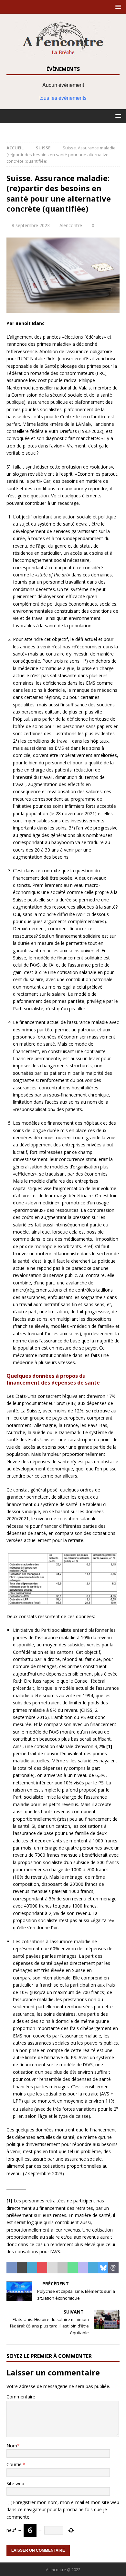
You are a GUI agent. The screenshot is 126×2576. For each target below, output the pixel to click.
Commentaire (21, 2397)
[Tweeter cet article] (22, 2268)
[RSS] (63, 130)
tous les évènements (63, 98)
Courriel (15, 2464)
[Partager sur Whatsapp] (73, 2268)
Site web (15, 2483)
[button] (117, 7)
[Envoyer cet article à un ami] (52, 2268)
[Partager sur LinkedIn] (32, 2268)
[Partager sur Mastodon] (83, 2268)
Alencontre (71, 225)
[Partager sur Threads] (113, 2268)
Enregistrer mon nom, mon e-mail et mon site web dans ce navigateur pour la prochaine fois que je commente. (63, 2510)
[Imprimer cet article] (63, 2268)
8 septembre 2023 (31, 225)
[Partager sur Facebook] (12, 2268)
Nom (12, 2446)
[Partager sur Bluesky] (103, 2268)
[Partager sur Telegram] (93, 2268)
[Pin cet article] (42, 2268)
